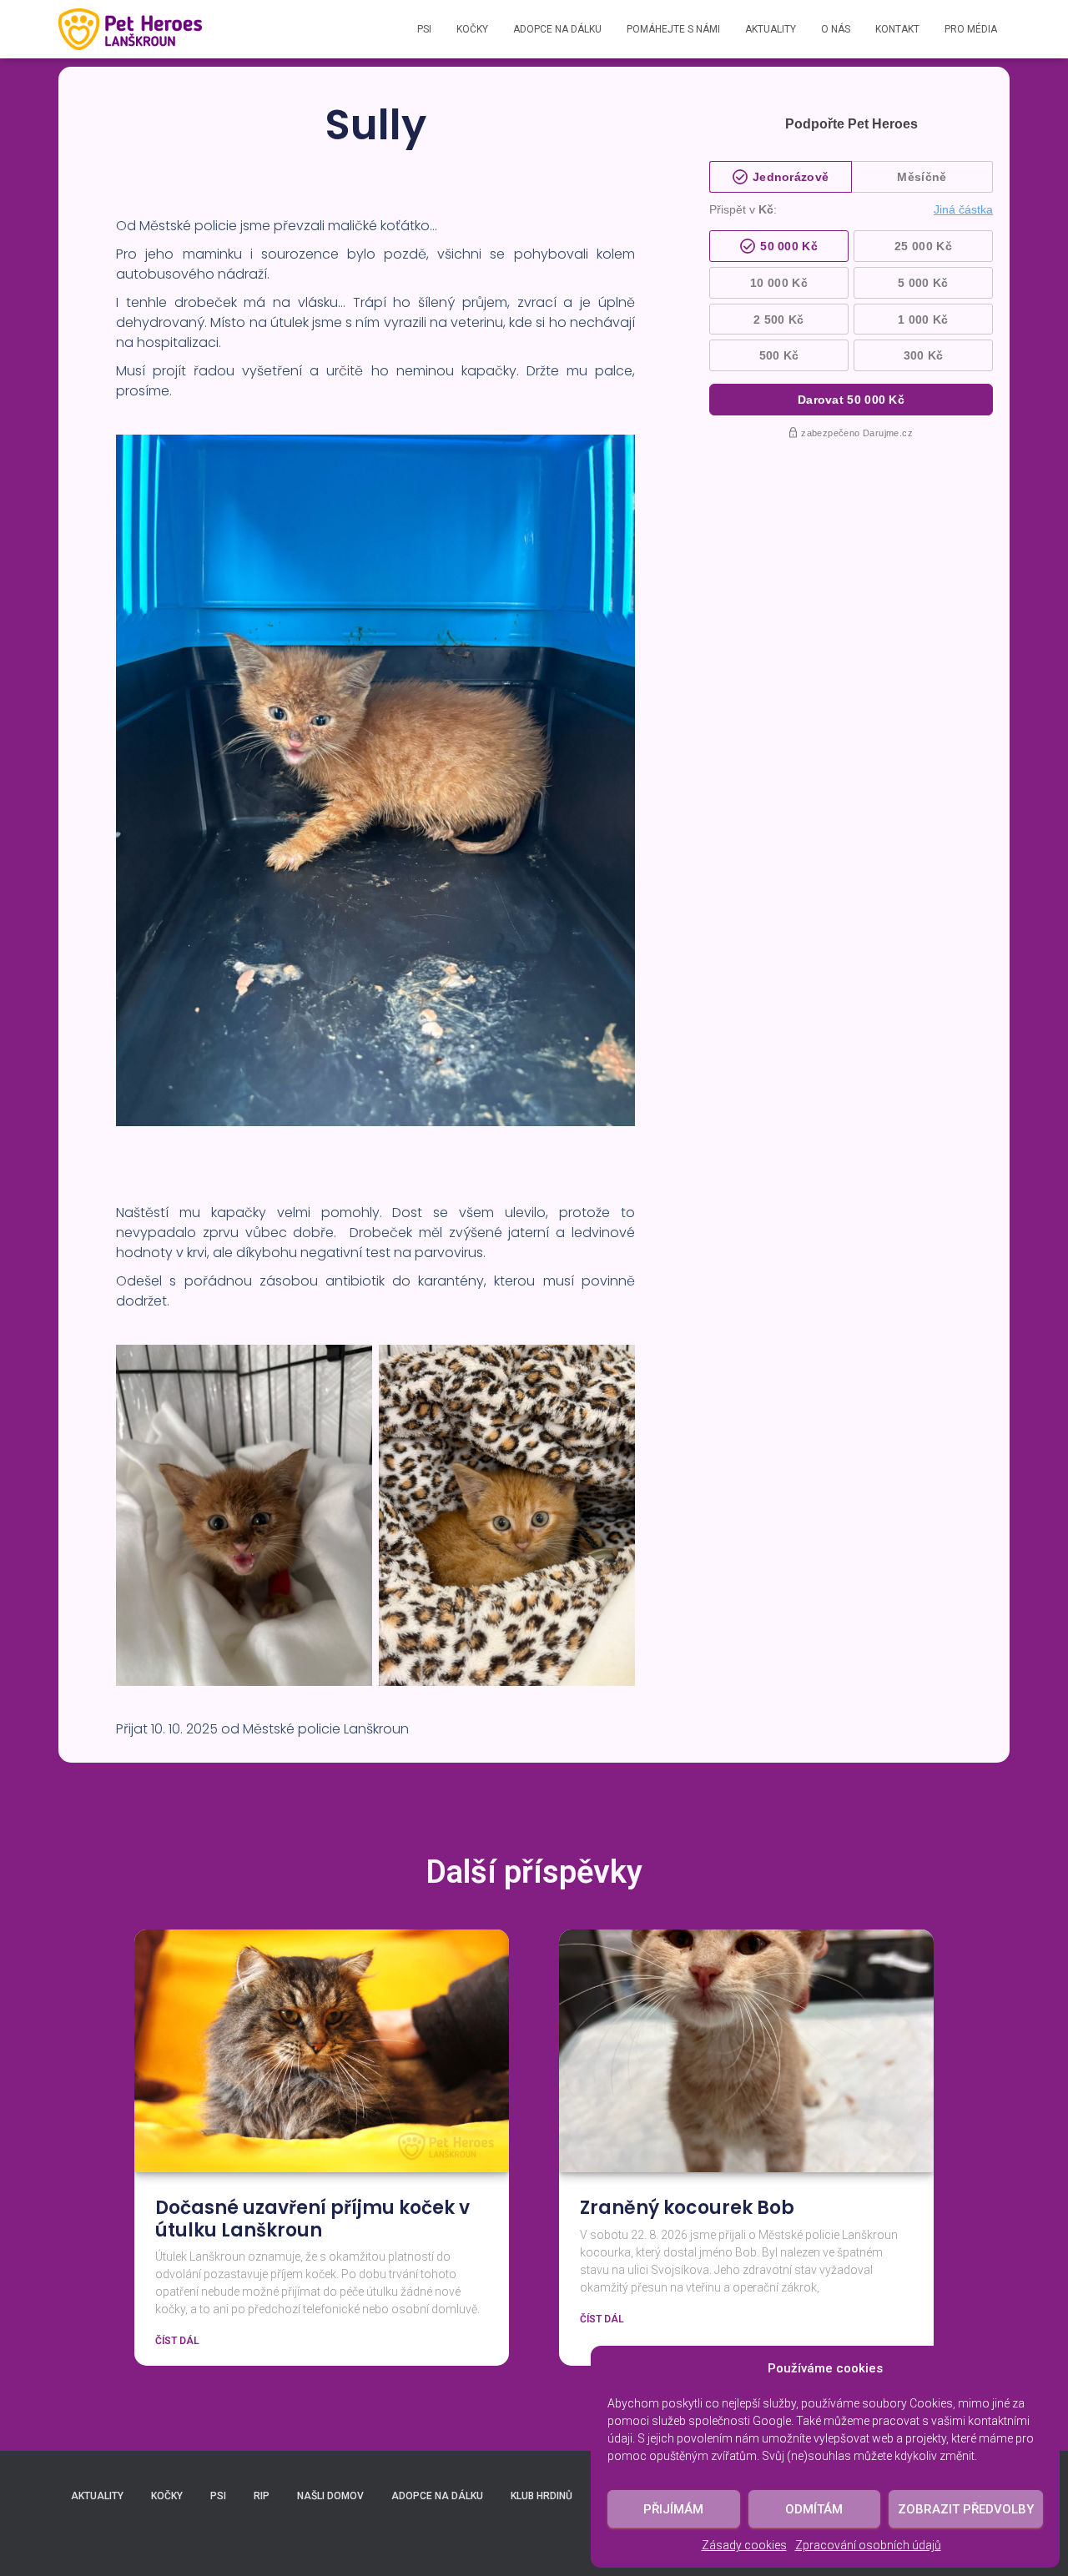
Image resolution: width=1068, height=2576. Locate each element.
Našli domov (330, 2496)
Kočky (472, 29)
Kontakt (897, 29)
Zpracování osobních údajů (868, 2545)
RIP (262, 2496)
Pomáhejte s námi (673, 29)
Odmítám (814, 2509)
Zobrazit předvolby (966, 2509)
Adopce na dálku (557, 29)
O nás (836, 29)
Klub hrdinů (542, 2496)
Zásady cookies (744, 2545)
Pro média (971, 29)
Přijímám (673, 2509)
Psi (424, 29)
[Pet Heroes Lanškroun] (130, 29)
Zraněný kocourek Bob (687, 2208)
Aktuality (771, 29)
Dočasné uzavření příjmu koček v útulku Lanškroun (312, 2219)
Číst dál (177, 2341)
